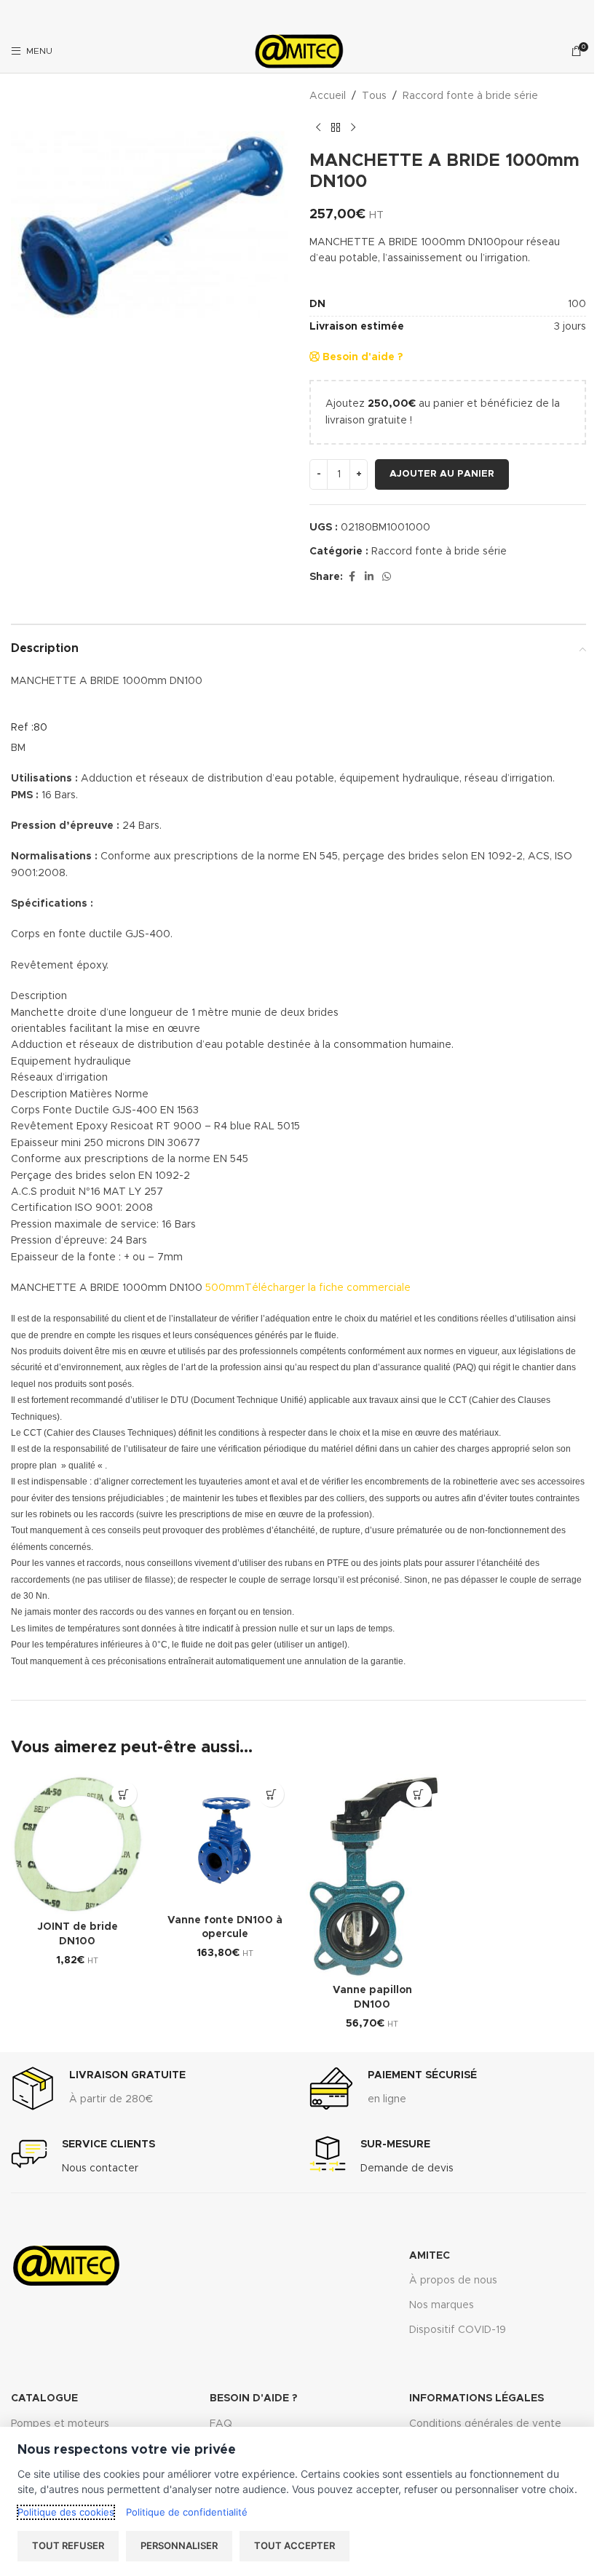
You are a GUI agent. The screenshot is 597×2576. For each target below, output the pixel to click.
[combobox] (448, 251)
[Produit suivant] (353, 127)
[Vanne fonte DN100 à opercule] (225, 1841)
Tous (374, 96)
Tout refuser (68, 2545)
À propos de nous (453, 2281)
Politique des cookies (66, 2512)
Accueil (328, 96)
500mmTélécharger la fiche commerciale (308, 1288)
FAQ (221, 2424)
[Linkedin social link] (369, 577)
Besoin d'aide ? (361, 357)
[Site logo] (298, 51)
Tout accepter (294, 2545)
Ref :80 (29, 728)
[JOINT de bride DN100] (78, 1844)
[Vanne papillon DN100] (372, 1876)
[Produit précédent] (318, 127)
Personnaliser (179, 2545)
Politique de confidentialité (187, 2512)
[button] (124, 1794)
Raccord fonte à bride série (470, 96)
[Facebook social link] (352, 577)
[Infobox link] (98, 2088)
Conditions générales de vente (485, 2424)
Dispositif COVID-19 (458, 2330)
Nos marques (442, 2305)
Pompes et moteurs (60, 2424)
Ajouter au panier (442, 474)
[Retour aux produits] (336, 127)
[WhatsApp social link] (387, 577)
